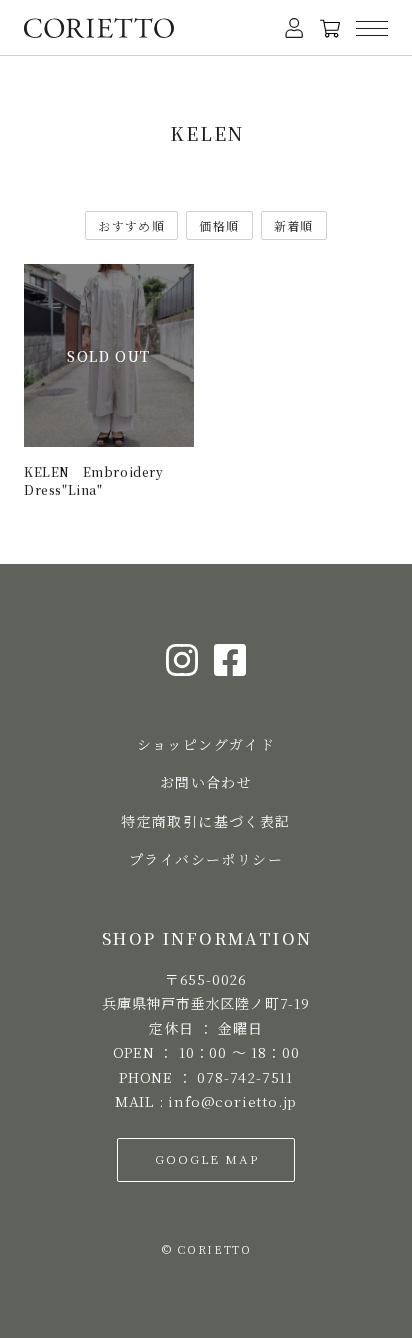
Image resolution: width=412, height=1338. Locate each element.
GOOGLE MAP (206, 1158)
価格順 (219, 225)
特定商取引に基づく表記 (205, 821)
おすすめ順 (131, 225)
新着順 (294, 225)
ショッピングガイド (206, 744)
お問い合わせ (206, 782)
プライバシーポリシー (206, 859)
